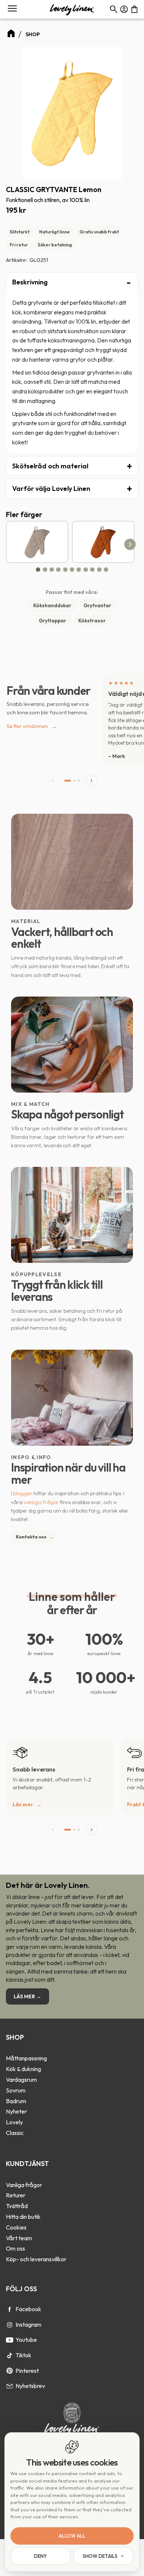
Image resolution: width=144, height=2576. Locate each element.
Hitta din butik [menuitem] (23, 2217)
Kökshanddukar (52, 605)
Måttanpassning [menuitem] (26, 2058)
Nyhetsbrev (30, 2386)
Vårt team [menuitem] (19, 2238)
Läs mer (23, 1804)
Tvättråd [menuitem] (17, 2206)
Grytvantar (97, 605)
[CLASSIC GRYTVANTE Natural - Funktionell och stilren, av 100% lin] (37, 542)
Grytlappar (52, 621)
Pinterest (27, 2371)
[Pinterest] (10, 2371)
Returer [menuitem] (16, 2195)
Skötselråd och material (50, 466)
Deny (40, 2556)
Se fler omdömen (32, 726)
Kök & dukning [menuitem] (23, 2069)
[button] (12, 9)
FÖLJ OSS (21, 2289)
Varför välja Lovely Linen (51, 488)
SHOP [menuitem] (15, 2037)
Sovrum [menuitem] (16, 2090)
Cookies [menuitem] (16, 2227)
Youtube (26, 2340)
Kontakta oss (35, 1537)
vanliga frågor (41, 1502)
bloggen (23, 1493)
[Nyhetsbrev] (10, 2386)
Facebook (28, 2309)
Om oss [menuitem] (16, 2248)
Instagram (28, 2324)
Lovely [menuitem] (14, 2122)
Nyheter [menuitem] (16, 2111)
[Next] (130, 544)
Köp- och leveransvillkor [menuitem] (36, 2259)
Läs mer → (28, 1996)
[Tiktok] (10, 2355)
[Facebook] (10, 2309)
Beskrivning (30, 282)
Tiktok (23, 2355)
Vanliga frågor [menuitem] (24, 2185)
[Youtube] (10, 2340)
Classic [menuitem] (15, 2133)
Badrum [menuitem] (16, 2101)
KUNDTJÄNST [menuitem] (27, 2164)
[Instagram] (10, 2325)
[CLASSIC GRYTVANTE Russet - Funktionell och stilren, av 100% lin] (103, 542)
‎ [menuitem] (72, 2048)
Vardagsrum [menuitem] (21, 2080)
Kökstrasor (92, 621)
